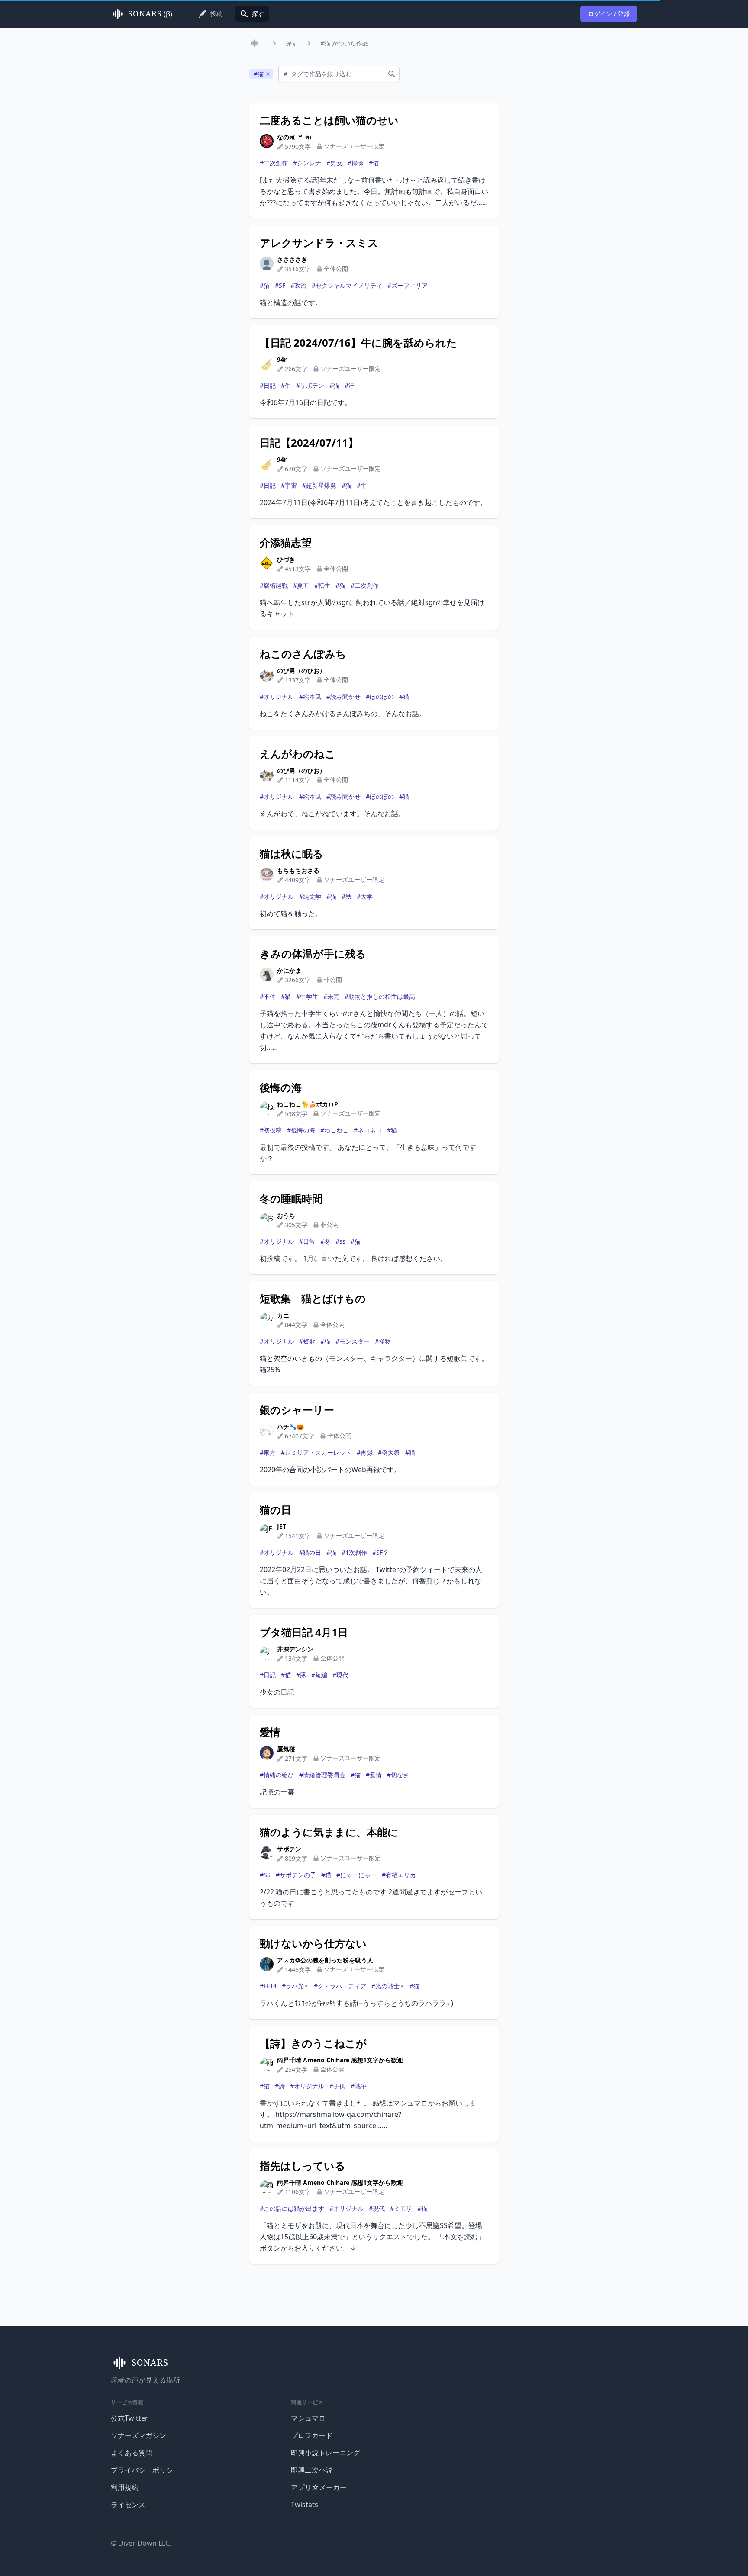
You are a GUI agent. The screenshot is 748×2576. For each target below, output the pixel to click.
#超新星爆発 (319, 485)
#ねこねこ (334, 1130)
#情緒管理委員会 (322, 1775)
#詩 (280, 2086)
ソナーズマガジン (139, 2435)
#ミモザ (401, 2208)
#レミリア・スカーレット (316, 1452)
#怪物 (383, 1341)
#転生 (322, 585)
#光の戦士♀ (388, 1986)
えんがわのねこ (298, 754)
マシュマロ (308, 2418)
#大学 (365, 896)
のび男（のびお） (301, 671)
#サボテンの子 (296, 1875)
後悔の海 (281, 1087)
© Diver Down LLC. (141, 2543)
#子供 (337, 2086)
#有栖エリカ (399, 1875)
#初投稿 (271, 1130)
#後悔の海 (301, 1130)
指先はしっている (303, 2166)
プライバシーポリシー (145, 2470)
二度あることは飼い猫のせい (329, 120)
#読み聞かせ (343, 696)
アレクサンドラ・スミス (319, 243)
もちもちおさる (298, 870)
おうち (286, 1215)
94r (282, 359)
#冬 (325, 1241)
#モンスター (353, 1341)
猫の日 (276, 1510)
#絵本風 (310, 696)
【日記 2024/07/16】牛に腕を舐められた (358, 343)
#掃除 (356, 163)
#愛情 (374, 1775)
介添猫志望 (286, 543)
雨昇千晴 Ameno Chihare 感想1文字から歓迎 (340, 2060)
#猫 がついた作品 (344, 43)
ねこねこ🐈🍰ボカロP (308, 1104)
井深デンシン (295, 1649)
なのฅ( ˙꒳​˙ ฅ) (294, 137)
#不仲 (268, 996)
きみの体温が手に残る (313, 954)
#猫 (374, 163)
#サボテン (310, 385)
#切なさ (398, 1775)
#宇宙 (289, 485)
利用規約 (125, 2487)
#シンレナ (307, 163)
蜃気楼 (286, 1749)
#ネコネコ (368, 1130)
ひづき (286, 559)
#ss (340, 1241)
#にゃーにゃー (356, 1875)
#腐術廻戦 (274, 585)
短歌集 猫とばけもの (313, 1299)
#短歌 (307, 1341)
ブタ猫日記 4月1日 (304, 1632)
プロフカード (312, 2435)
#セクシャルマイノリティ (347, 285)
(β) (150, 14)
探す (292, 43)
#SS (265, 1875)
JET (282, 1526)
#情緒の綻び (277, 1775)
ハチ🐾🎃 (290, 1426)
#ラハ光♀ (295, 1986)
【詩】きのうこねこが (313, 2043)
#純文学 (310, 896)
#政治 (298, 285)
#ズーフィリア (408, 285)
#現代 (340, 1675)
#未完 (331, 996)
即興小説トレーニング (326, 2453)
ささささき (292, 259)
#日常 (307, 1241)
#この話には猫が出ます (292, 2208)
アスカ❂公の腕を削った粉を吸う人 (325, 1960)
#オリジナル (277, 696)
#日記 (268, 385)
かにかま (289, 970)
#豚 (301, 1675)
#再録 (365, 1452)
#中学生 (307, 996)
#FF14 (268, 1986)
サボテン (289, 1849)
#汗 (350, 385)
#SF (280, 285)
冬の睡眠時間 (291, 1199)
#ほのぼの (380, 696)
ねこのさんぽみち (303, 654)
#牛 (286, 385)
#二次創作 (274, 163)
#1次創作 (354, 1552)
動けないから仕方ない (313, 1943)
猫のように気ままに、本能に (329, 1832)
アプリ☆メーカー (319, 2487)
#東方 (268, 1452)
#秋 (347, 896)
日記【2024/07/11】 (309, 443)
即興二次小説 (312, 2470)
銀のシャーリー (297, 1410)
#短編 (319, 1675)
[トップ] (256, 43)
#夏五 (301, 585)
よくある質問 (132, 2453)
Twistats (305, 2505)
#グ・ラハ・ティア (340, 1986)
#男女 (334, 163)
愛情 (270, 1732)
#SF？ (380, 1552)
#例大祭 (389, 1452)
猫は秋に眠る (292, 854)
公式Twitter (129, 2418)
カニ (283, 1315)
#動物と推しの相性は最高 (380, 996)
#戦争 (359, 2086)
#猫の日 (310, 1552)
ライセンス (128, 2505)
